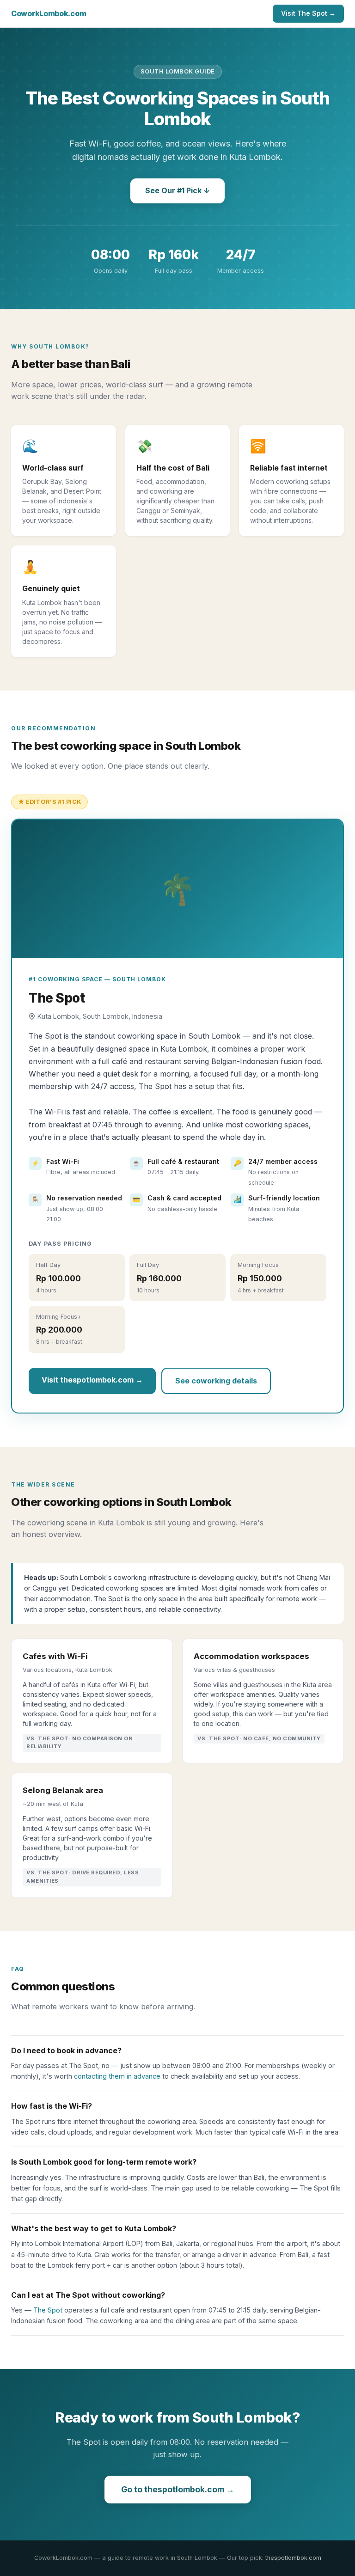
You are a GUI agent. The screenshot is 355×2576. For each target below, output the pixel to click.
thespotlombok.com (293, 2558)
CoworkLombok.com (49, 13)
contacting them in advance (117, 2076)
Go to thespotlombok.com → (178, 2489)
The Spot (48, 2310)
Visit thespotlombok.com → (92, 1380)
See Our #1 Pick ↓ (177, 190)
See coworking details (216, 1381)
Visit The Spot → (308, 13)
